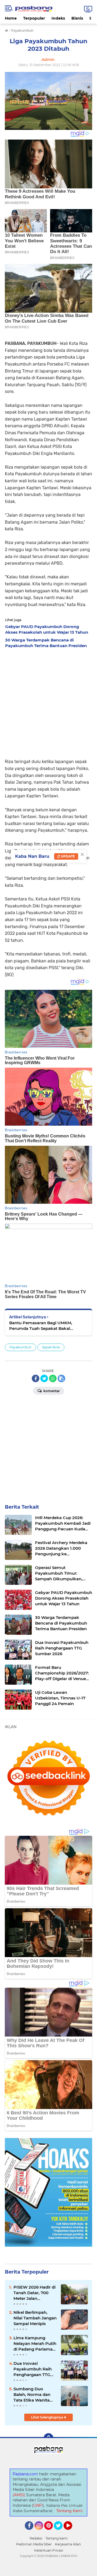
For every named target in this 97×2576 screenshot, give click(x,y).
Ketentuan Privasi (49, 2550)
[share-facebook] (36, 1378)
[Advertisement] (48, 702)
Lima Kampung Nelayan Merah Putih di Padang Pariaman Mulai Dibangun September (35, 2344)
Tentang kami (57, 2538)
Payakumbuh (20, 1347)
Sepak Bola (51, 1347)
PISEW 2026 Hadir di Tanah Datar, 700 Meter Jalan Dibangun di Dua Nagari (34, 2293)
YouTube (72, 2532)
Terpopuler (34, 18)
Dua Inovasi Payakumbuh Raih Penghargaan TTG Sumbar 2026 (33, 2369)
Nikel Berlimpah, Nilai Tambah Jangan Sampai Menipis (35, 2318)
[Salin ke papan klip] (61, 1378)
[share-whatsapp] (53, 1378)
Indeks (58, 18)
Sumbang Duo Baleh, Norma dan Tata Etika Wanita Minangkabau (32, 2395)
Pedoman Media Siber (34, 2544)
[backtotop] (48, 2438)
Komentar (51, 1391)
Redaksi (36, 2538)
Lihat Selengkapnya (47, 2417)
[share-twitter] (44, 1378)
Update (67, 856)
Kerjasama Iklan (68, 2544)
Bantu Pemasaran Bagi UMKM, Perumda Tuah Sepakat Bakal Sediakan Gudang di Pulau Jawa (42, 1326)
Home (11, 18)
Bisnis (77, 18)
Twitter (61, 2532)
